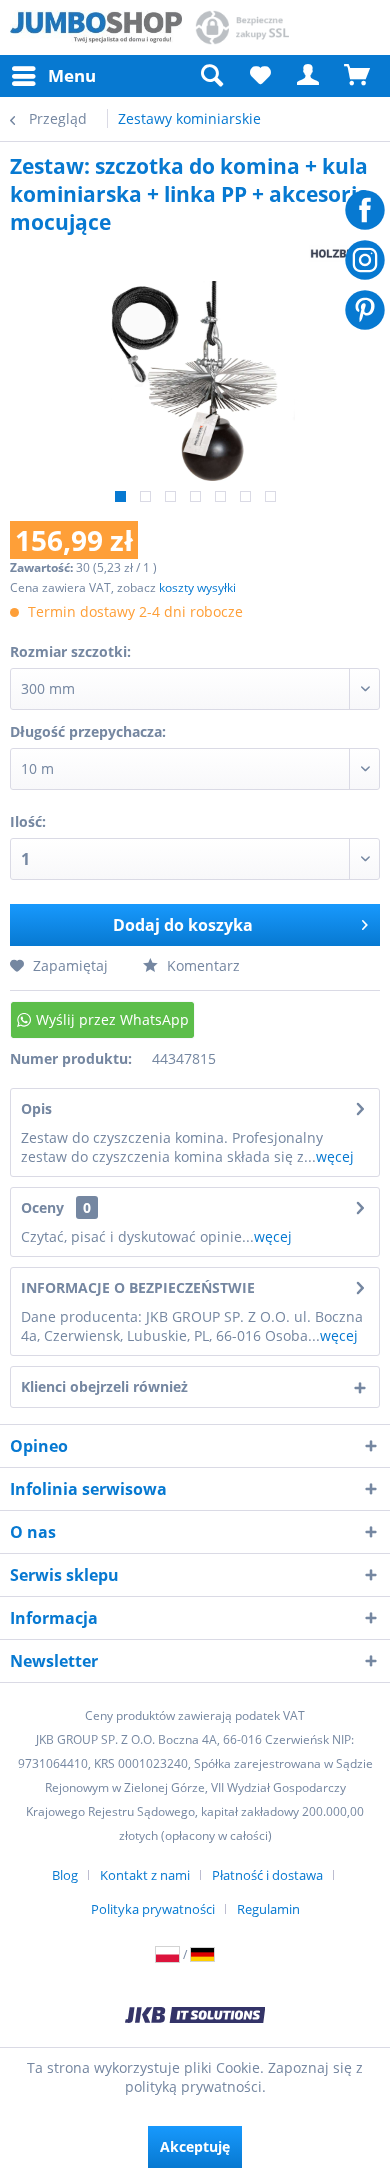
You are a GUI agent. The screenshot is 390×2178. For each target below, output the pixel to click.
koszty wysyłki (197, 587)
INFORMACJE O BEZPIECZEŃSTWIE (138, 1287)
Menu (72, 75)
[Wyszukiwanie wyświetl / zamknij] (211, 76)
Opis (36, 1108)
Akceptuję (195, 2146)
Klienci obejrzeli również (104, 1386)
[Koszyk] (358, 76)
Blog (65, 1875)
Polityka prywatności (153, 1909)
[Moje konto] (309, 76)
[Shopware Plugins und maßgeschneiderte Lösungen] (195, 2017)
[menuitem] (53, 76)
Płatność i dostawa (267, 1875)
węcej (335, 1156)
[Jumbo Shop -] (96, 27)
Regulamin (268, 1909)
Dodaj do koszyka (183, 925)
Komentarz (201, 965)
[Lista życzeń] (260, 76)
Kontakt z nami (145, 1875)
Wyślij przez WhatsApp (112, 1019)
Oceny (42, 1207)
